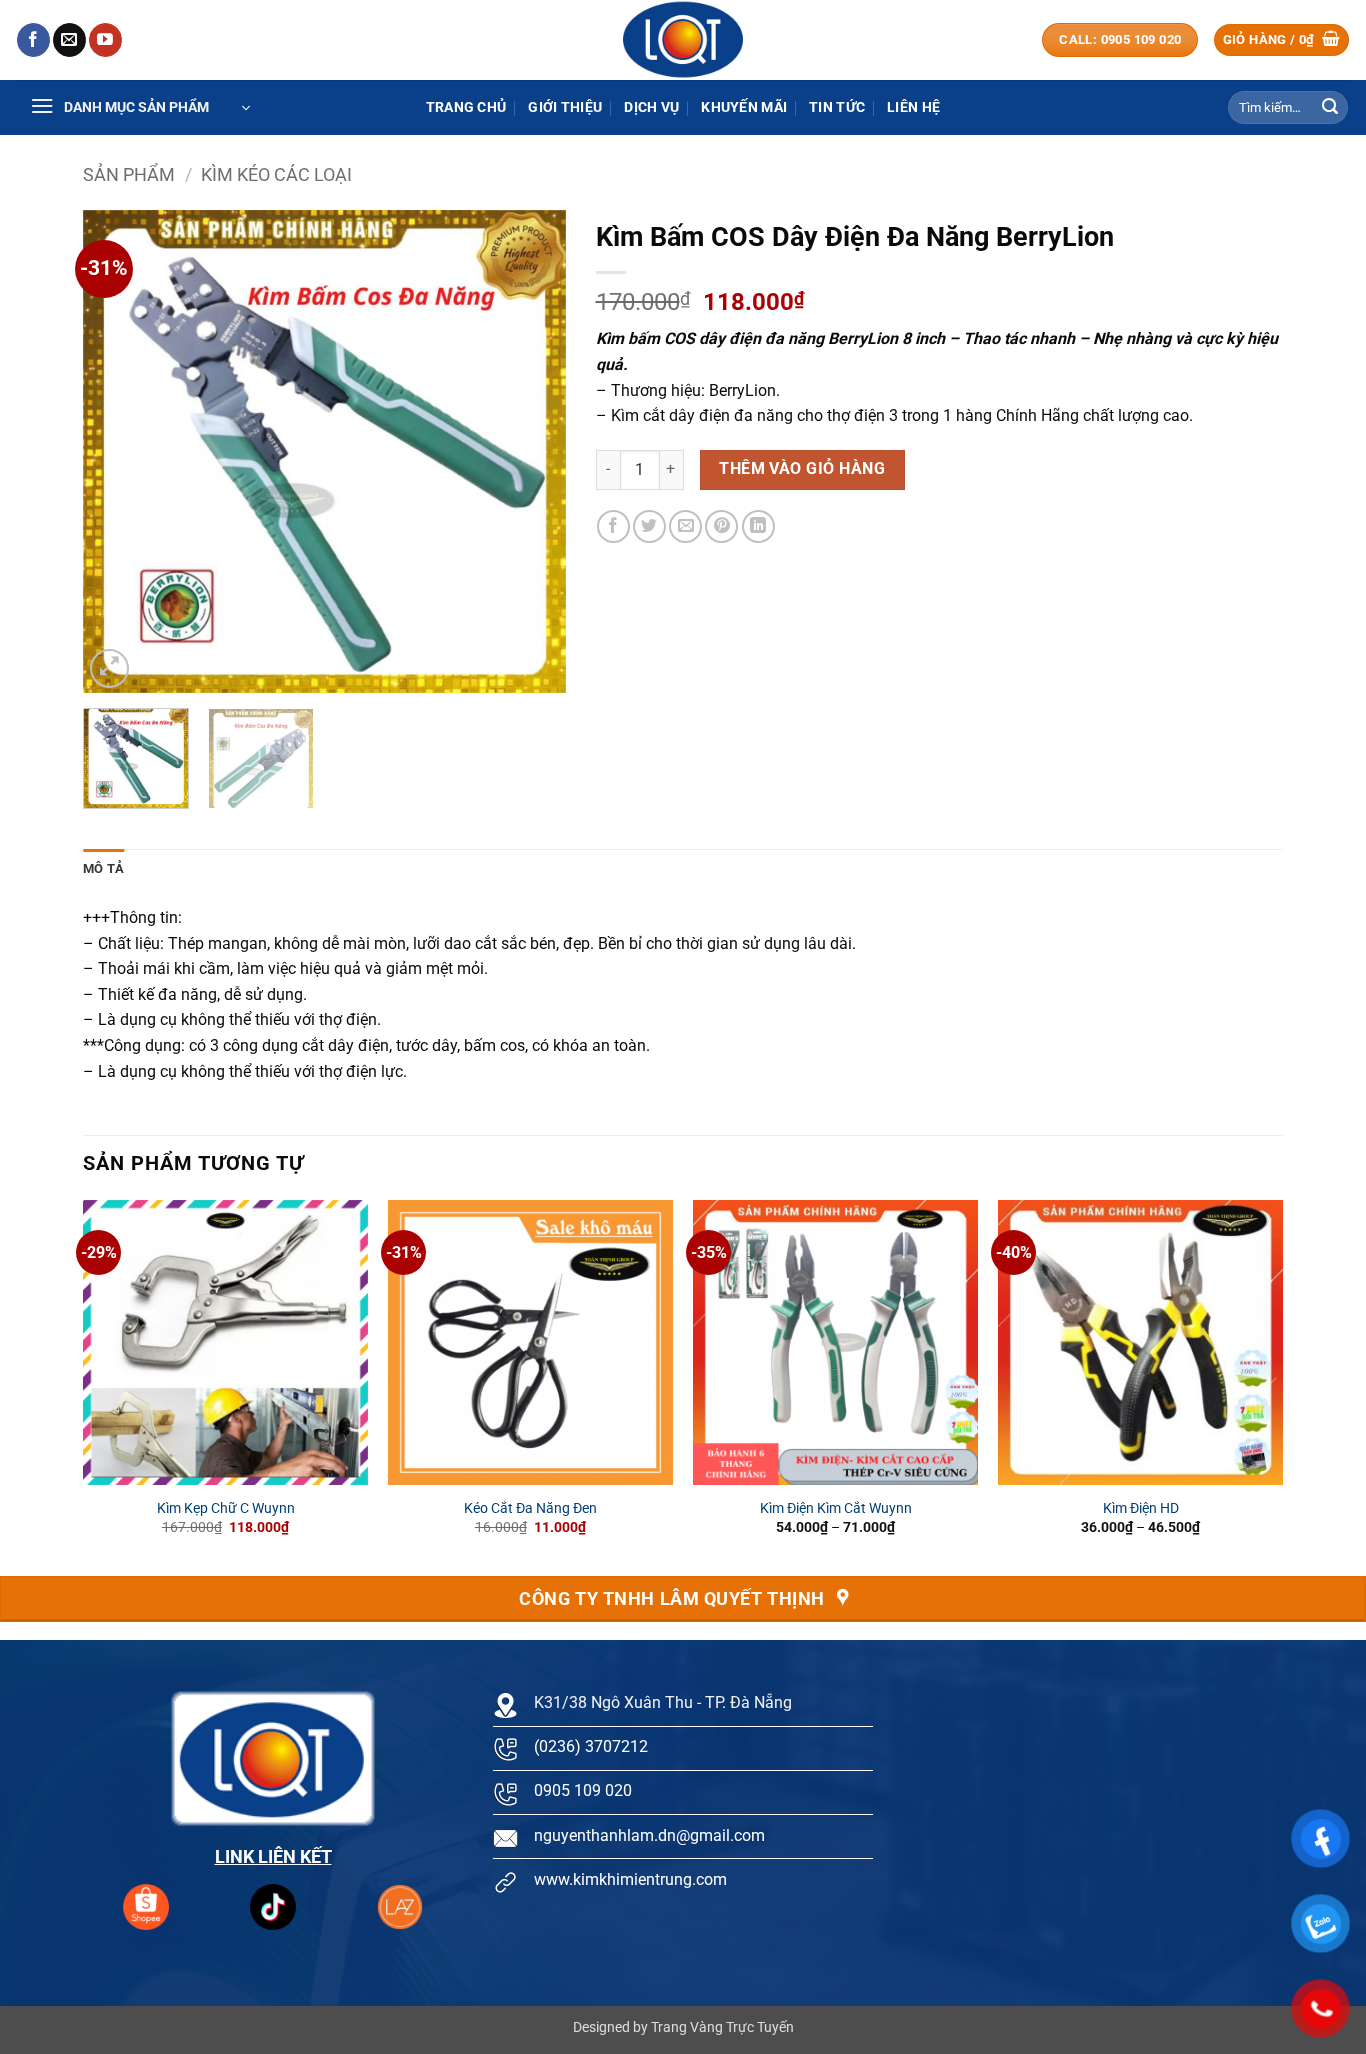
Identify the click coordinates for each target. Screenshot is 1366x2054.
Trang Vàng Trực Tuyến (722, 2027)
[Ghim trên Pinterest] (721, 526)
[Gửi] (1330, 108)
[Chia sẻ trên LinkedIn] (758, 526)
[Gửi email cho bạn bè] (685, 526)
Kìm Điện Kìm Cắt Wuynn (836, 1508)
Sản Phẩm (129, 174)
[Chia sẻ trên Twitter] (649, 526)
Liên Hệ (913, 107)
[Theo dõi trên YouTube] (105, 40)
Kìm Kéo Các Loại (276, 174)
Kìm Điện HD (1141, 1508)
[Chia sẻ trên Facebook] (613, 526)
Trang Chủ (466, 107)
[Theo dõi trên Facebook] (33, 40)
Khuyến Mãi (744, 107)
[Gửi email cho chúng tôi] (69, 40)
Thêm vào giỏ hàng (802, 469)
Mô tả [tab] (103, 868)
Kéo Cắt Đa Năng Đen (530, 1508)
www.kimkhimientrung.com (630, 1879)
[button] (1282, 40)
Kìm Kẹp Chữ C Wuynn (226, 1508)
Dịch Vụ (651, 107)
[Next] (531, 451)
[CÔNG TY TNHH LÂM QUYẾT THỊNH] (683, 40)
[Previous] (118, 451)
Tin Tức (837, 107)
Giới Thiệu (565, 107)
